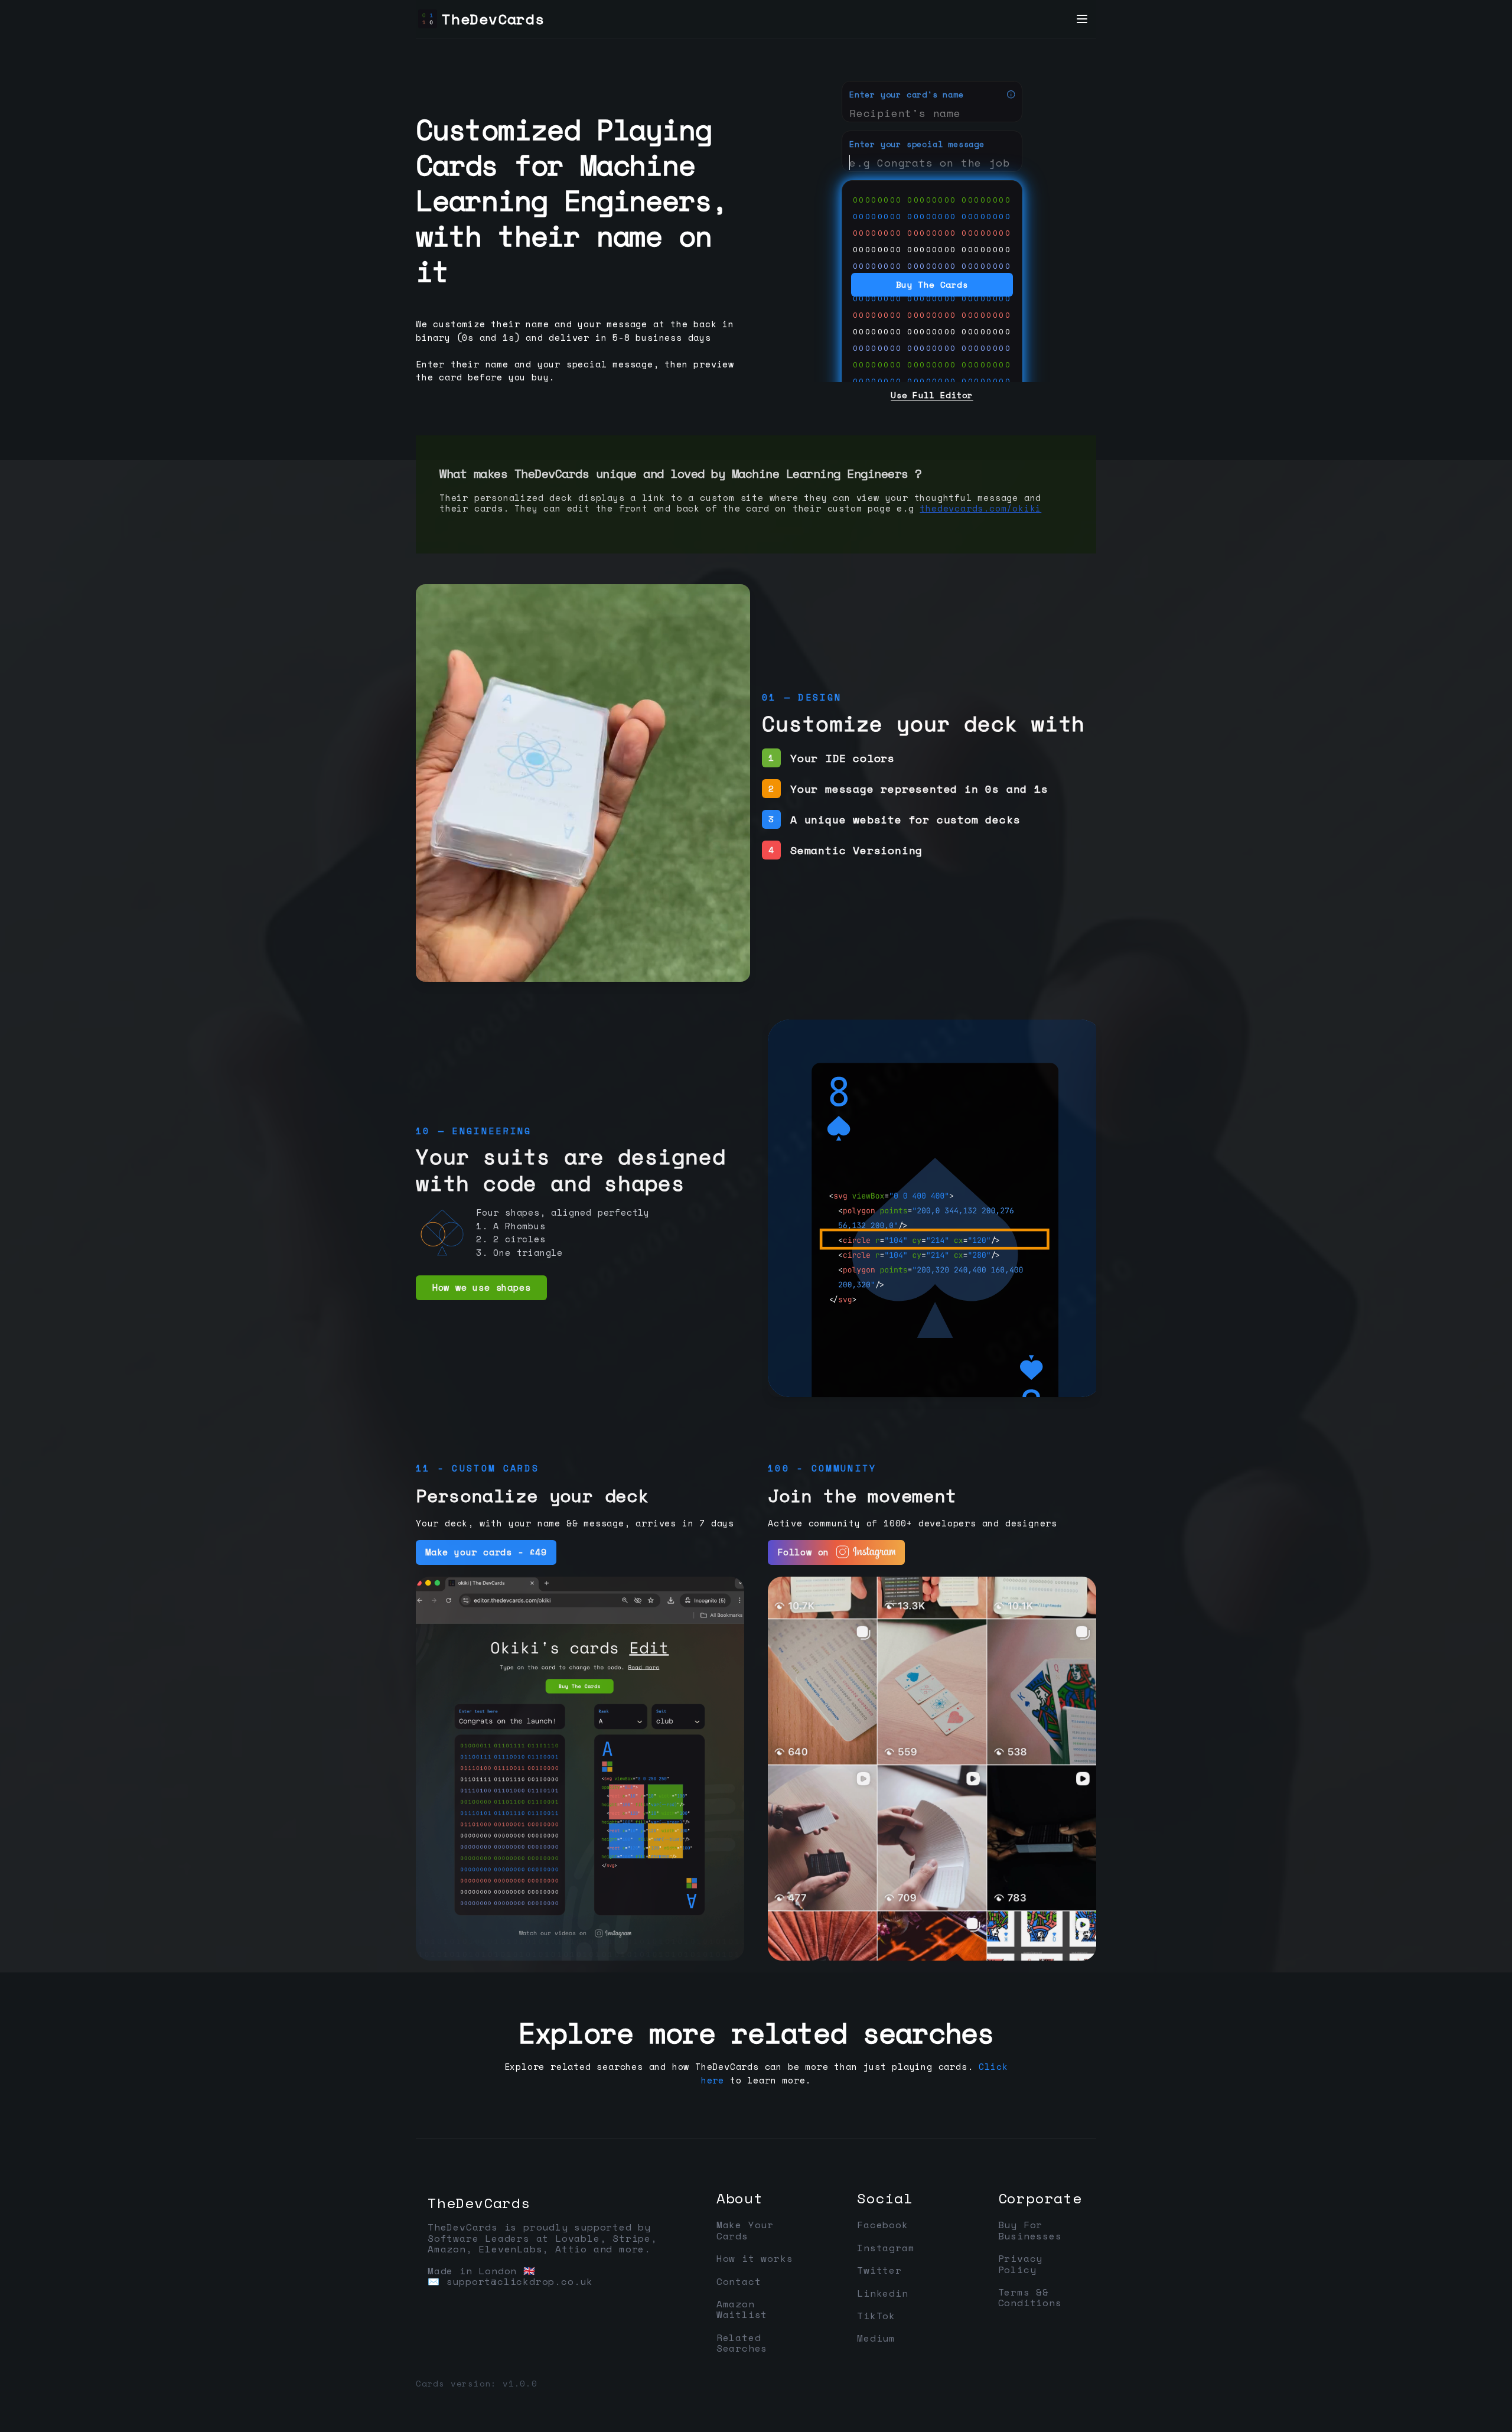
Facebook (882, 2225)
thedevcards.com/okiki (980, 508)
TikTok (876, 2316)
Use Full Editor (932, 395)
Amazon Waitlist (742, 2309)
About (740, 2198)
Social (885, 2198)
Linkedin (882, 2293)
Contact (739, 2281)
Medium (876, 2338)
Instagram (886, 2248)
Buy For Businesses (1030, 2230)
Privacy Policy (1021, 2264)
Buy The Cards (932, 284)
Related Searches (742, 2343)
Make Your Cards (745, 2230)
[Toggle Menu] (1082, 19)
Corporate (1040, 2198)
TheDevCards (479, 2203)
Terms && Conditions (1030, 2298)
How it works (755, 2258)
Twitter (879, 2270)
